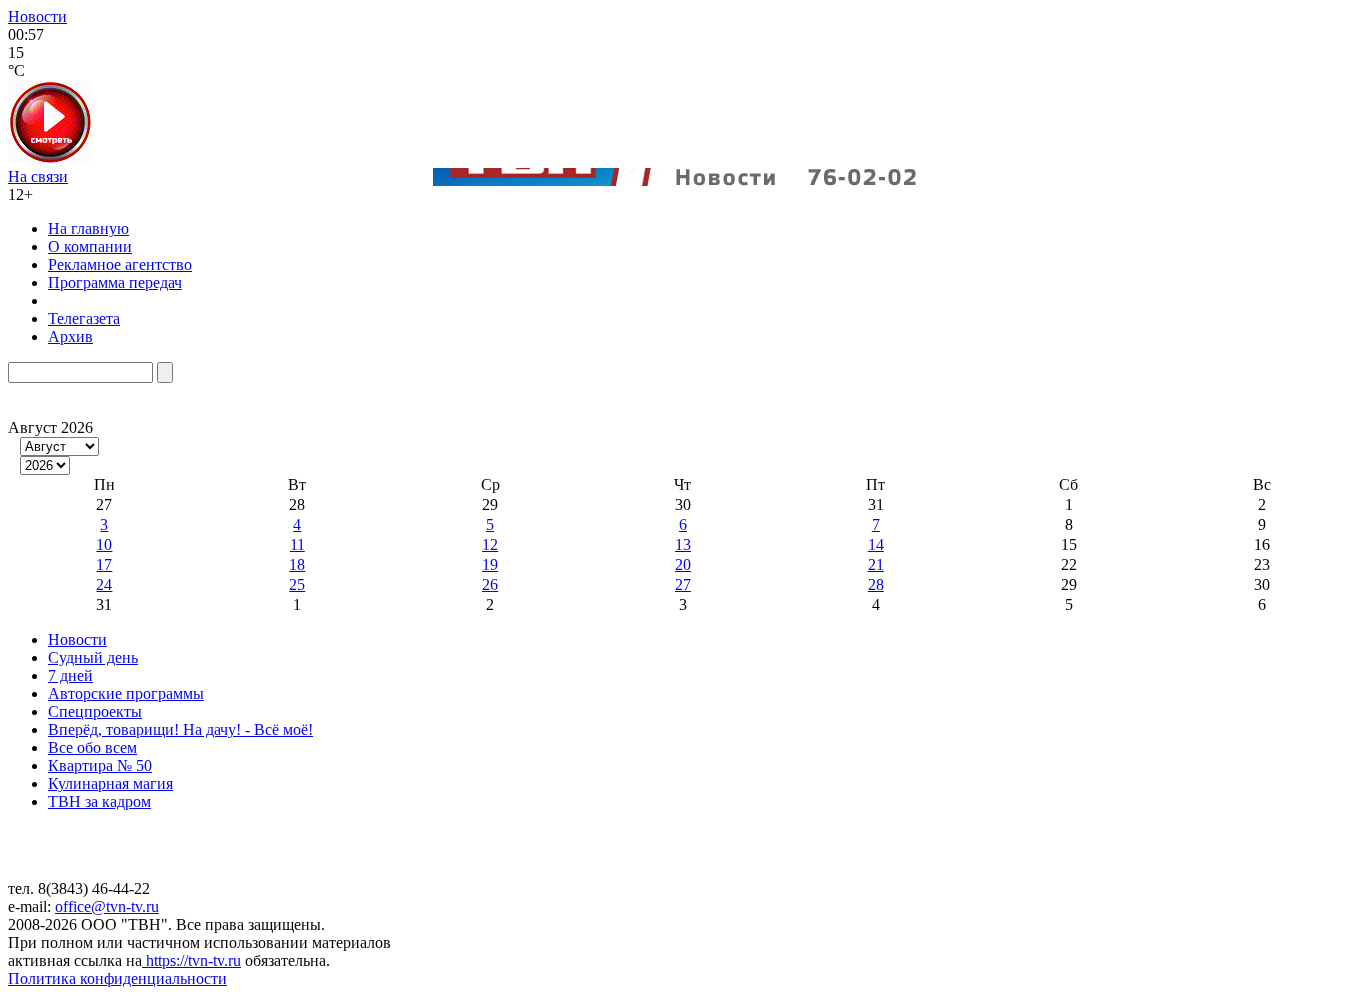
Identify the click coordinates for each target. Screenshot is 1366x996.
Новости (37, 16)
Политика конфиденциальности (117, 978)
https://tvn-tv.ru (191, 960)
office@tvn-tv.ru (107, 906)
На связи (38, 176)
